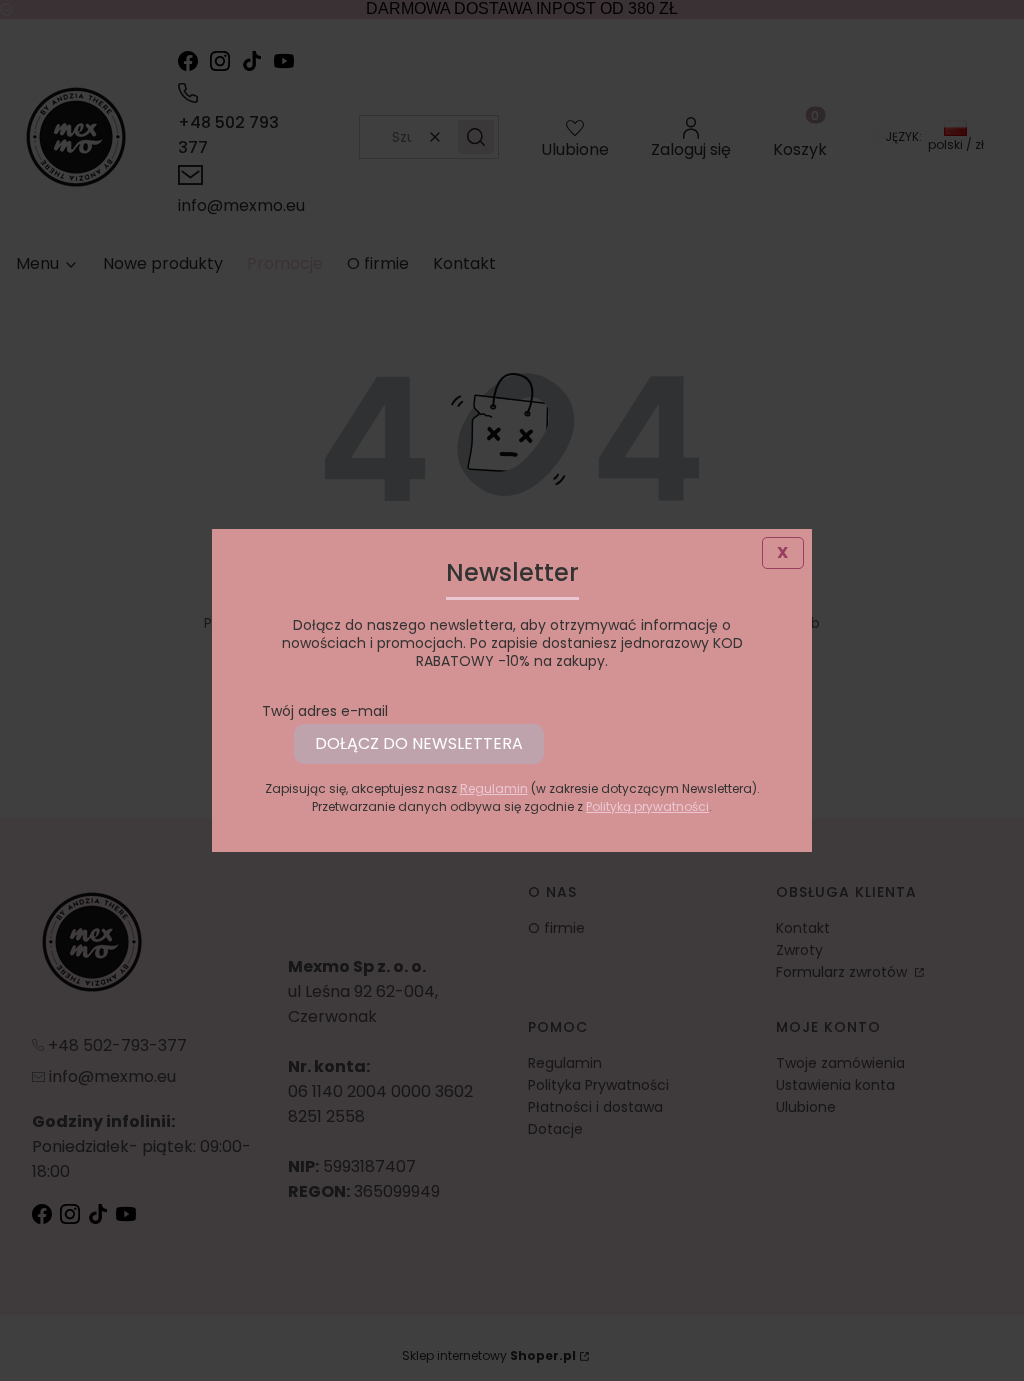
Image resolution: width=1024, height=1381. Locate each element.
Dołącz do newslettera (419, 743)
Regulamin (494, 788)
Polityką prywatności (647, 806)
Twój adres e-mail (325, 711)
